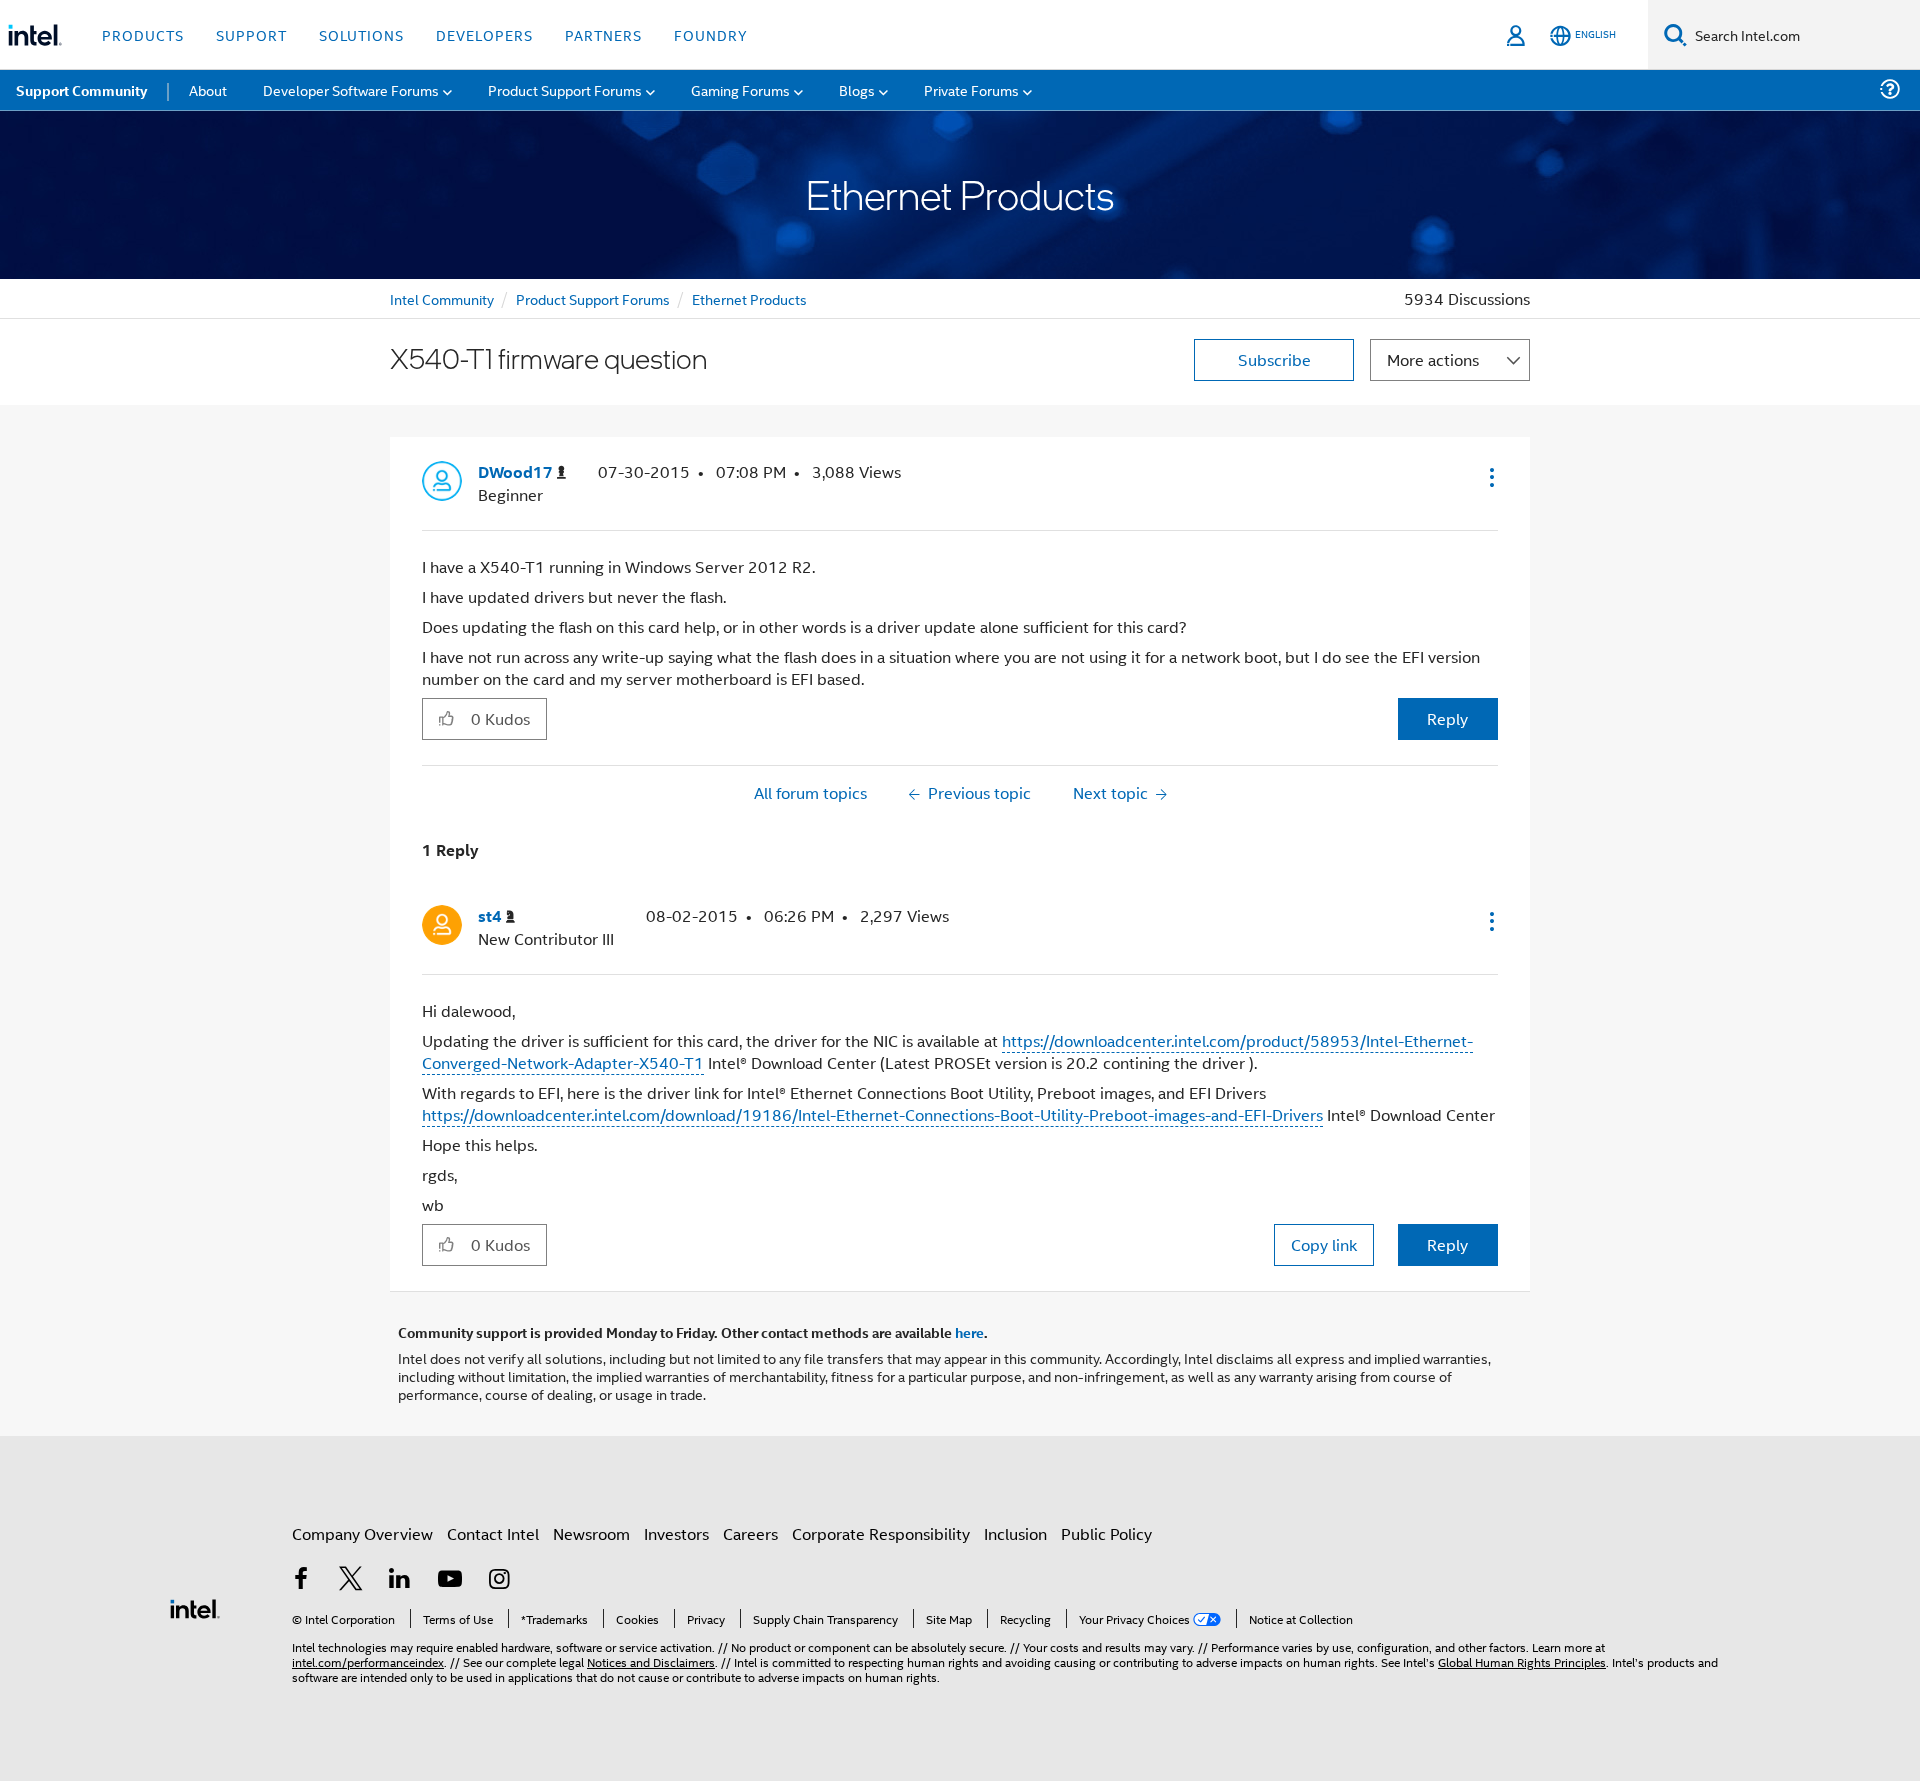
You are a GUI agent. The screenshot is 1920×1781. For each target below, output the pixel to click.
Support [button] (251, 34)
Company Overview (362, 1533)
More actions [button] (1433, 359)
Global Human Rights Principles (1522, 1661)
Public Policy (1106, 1533)
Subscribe (1274, 359)
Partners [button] (603, 34)
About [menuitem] (208, 89)
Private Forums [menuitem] (971, 89)
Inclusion (1015, 1533)
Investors (676, 1533)
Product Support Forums (593, 298)
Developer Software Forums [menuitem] (351, 89)
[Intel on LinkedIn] (400, 1580)
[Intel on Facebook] (301, 1580)
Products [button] (143, 34)
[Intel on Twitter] (351, 1580)
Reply (1447, 718)
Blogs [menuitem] (857, 89)
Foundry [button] (711, 34)
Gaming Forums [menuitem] (740, 89)
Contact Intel (493, 1533)
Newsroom (591, 1533)
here (969, 1332)
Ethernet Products (749, 298)
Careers (750, 1533)
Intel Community (442, 298)
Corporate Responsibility (881, 1533)
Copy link (1324, 1244)
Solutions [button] (361, 34)
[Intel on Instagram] (499, 1580)
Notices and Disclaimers (651, 1661)
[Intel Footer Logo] (195, 1606)
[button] (1490, 477)
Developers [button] (484, 34)
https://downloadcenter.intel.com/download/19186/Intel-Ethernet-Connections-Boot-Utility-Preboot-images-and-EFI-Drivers (872, 1114)
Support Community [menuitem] (81, 90)
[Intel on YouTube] (450, 1580)
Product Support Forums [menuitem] (565, 89)
